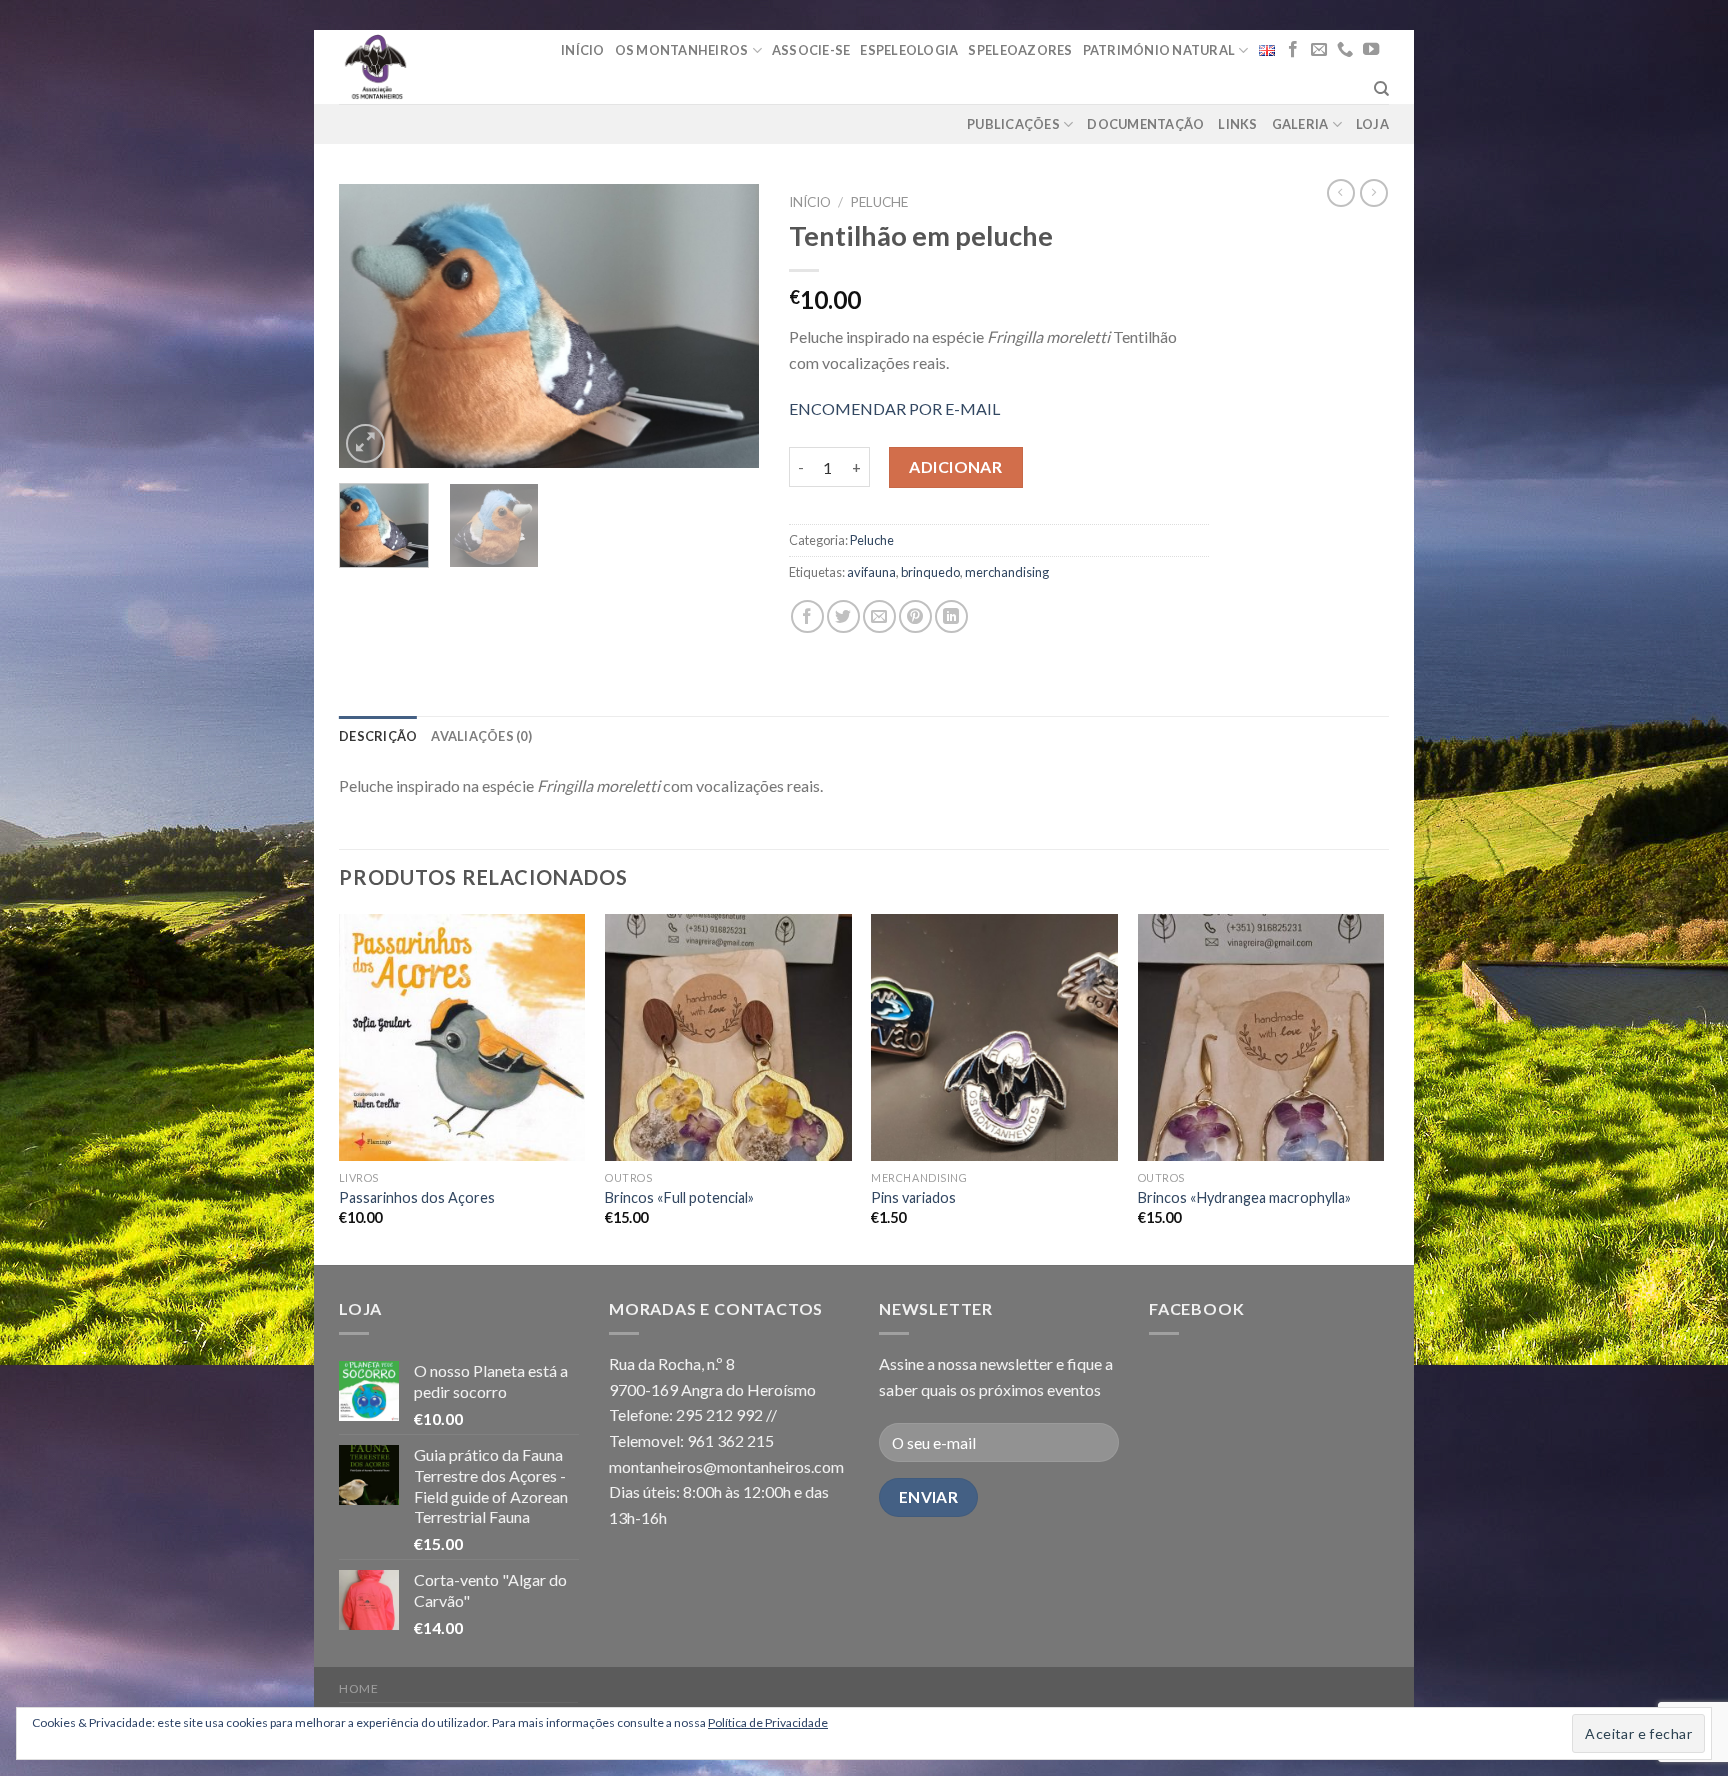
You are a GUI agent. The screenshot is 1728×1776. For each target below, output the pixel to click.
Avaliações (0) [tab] (481, 736)
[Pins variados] (994, 1037)
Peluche (879, 202)
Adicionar (955, 466)
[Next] (725, 326)
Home (358, 1688)
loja (1372, 124)
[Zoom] (365, 443)
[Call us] (1345, 50)
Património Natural (1159, 50)
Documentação (1145, 124)
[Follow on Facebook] (1293, 50)
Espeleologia (909, 50)
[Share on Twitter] (843, 616)
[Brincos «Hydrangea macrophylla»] (1261, 1037)
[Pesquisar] (1381, 89)
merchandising (1007, 572)
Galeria (1300, 124)
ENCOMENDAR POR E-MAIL (894, 408)
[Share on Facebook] (807, 616)
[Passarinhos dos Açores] (462, 1037)
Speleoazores (1020, 50)
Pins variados (913, 1197)
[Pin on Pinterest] (915, 616)
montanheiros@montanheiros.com (726, 1466)
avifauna (871, 572)
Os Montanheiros (682, 50)
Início (583, 50)
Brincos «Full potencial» (679, 1197)
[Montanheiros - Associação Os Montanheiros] (426, 67)
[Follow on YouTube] (1371, 50)
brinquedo (930, 572)
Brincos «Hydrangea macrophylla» (1244, 1197)
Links (1237, 124)
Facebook (1196, 1308)
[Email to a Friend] (879, 616)
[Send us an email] (1319, 50)
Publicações (1013, 124)
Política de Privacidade (768, 1722)
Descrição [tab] (378, 736)
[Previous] (373, 326)
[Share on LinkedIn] (951, 616)
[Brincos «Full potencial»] (728, 1037)
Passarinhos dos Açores (417, 1197)
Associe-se (811, 50)
